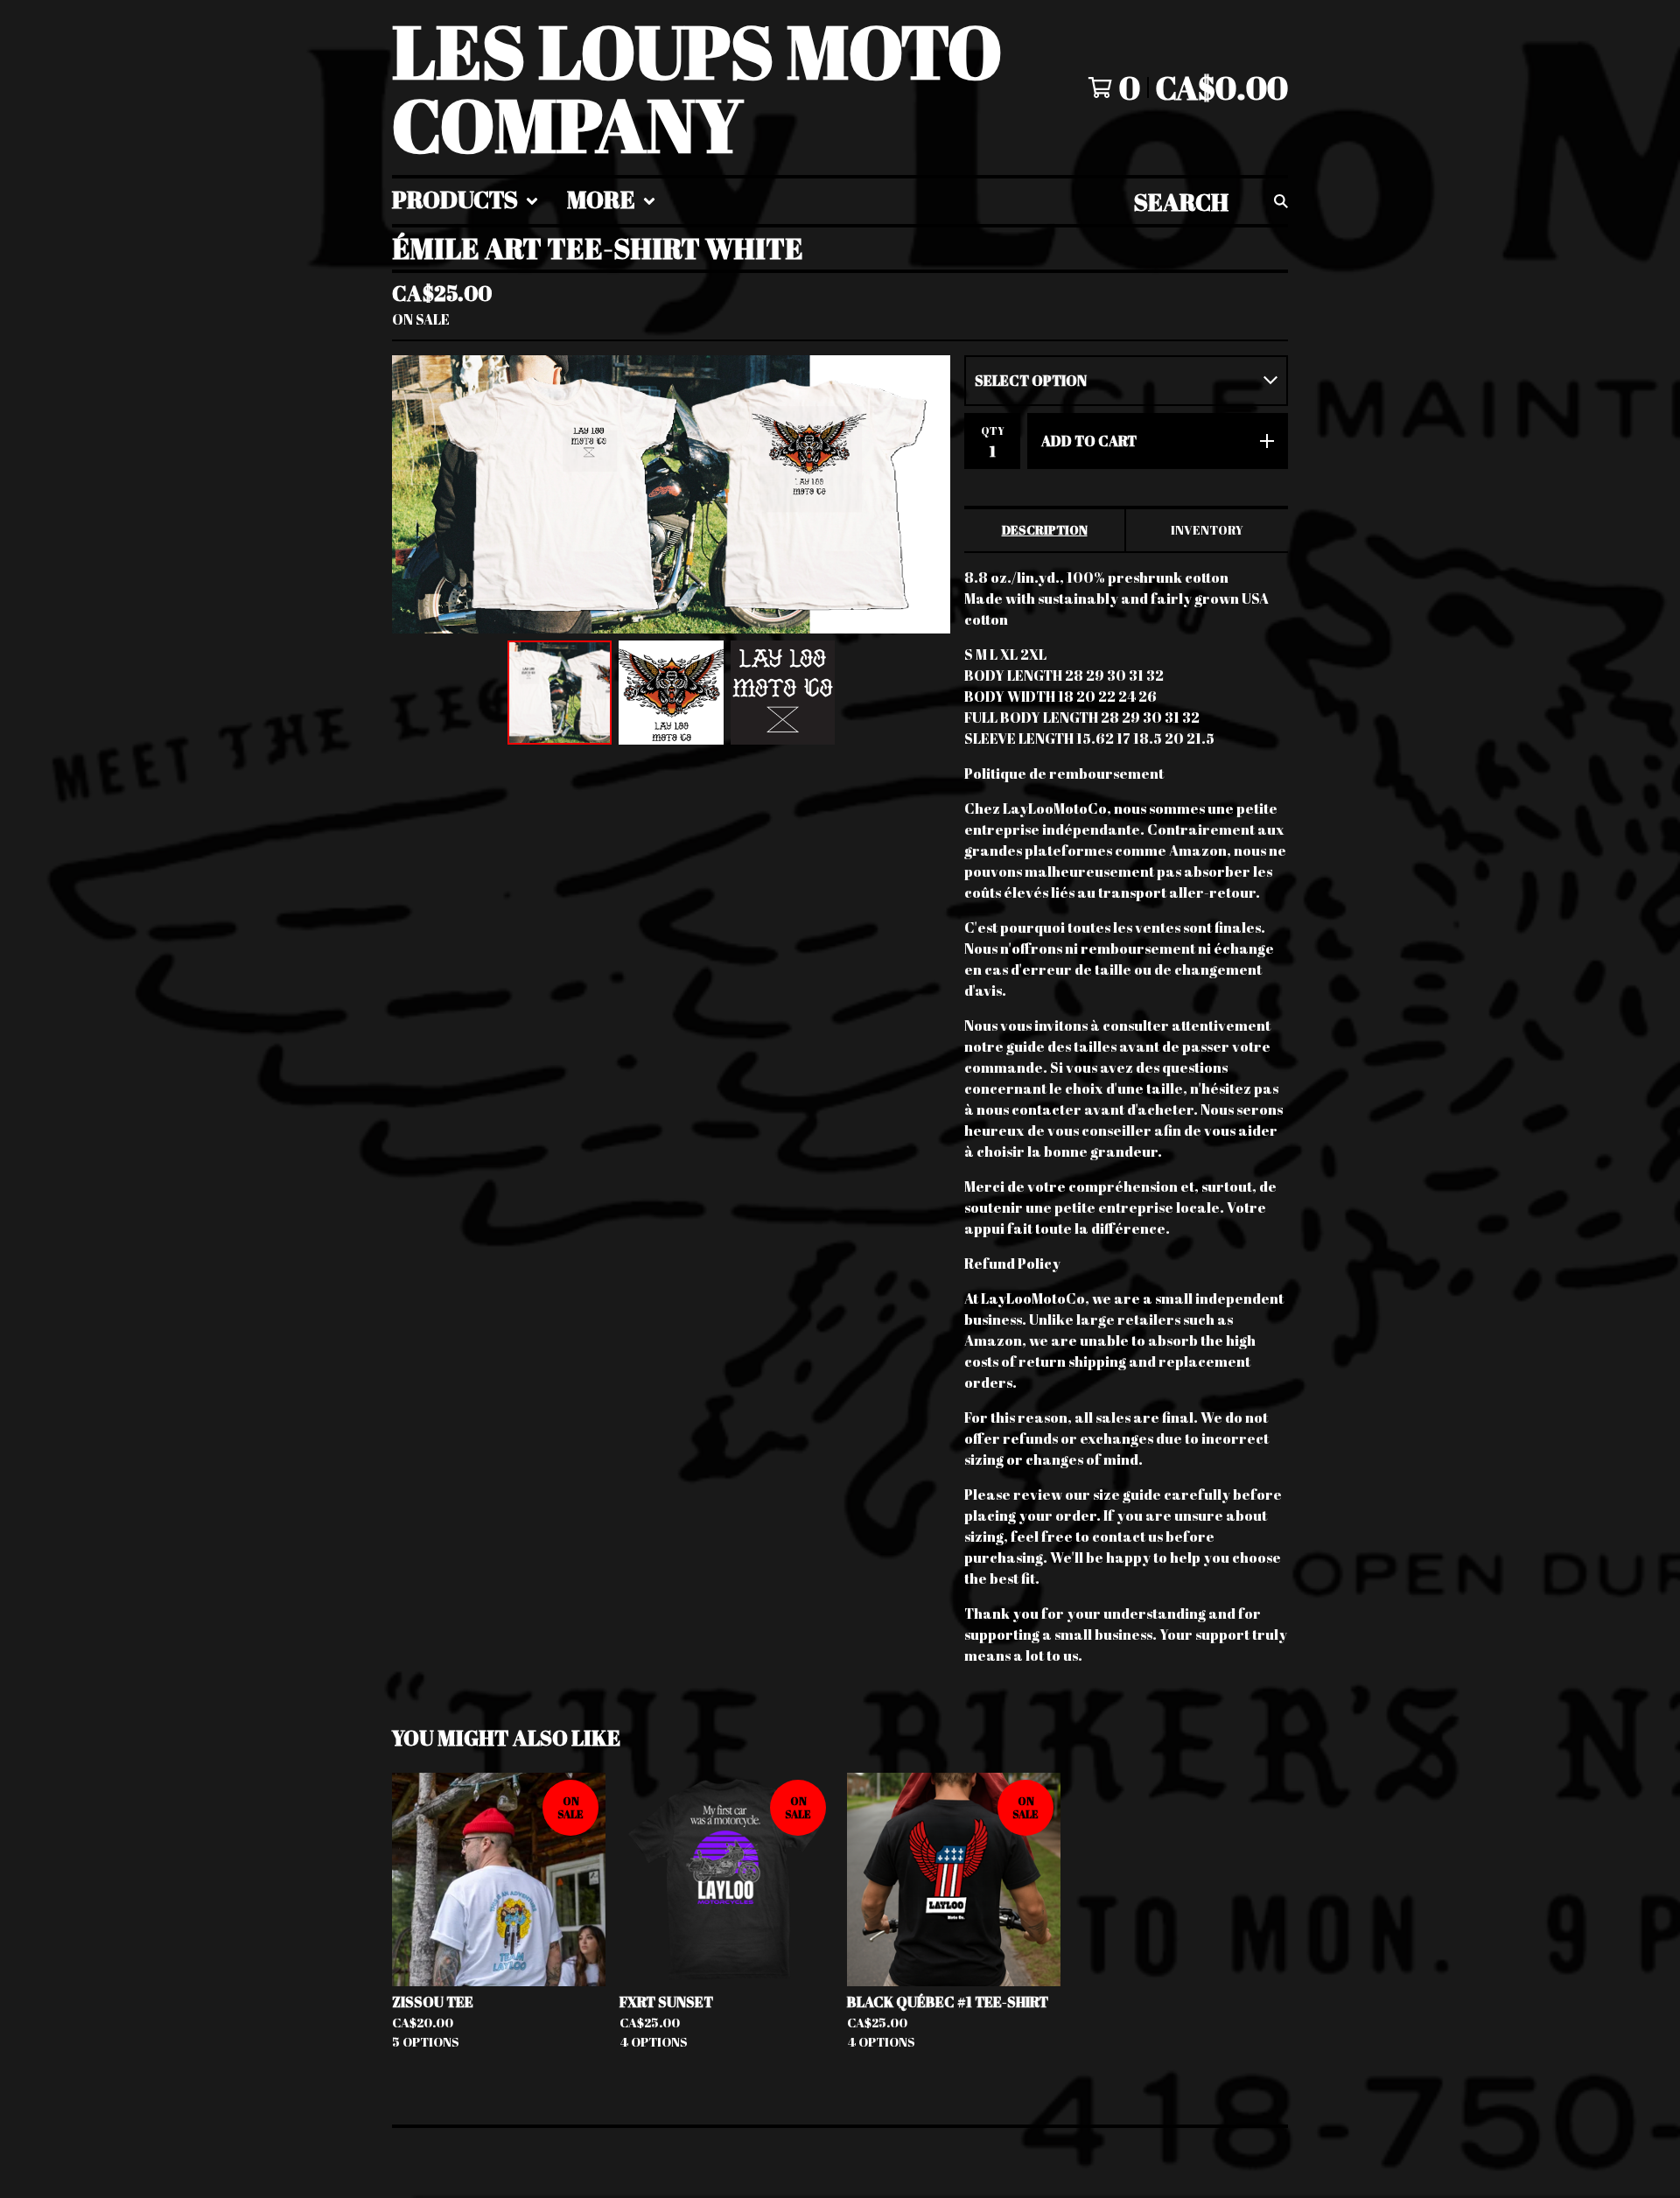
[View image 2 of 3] (671, 693)
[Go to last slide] (416, 494)
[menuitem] (465, 201)
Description (1045, 530)
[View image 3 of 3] (783, 693)
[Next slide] (926, 494)
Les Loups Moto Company (697, 87)
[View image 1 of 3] (560, 693)
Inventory (1207, 530)
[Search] (1281, 201)
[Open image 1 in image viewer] (671, 494)
